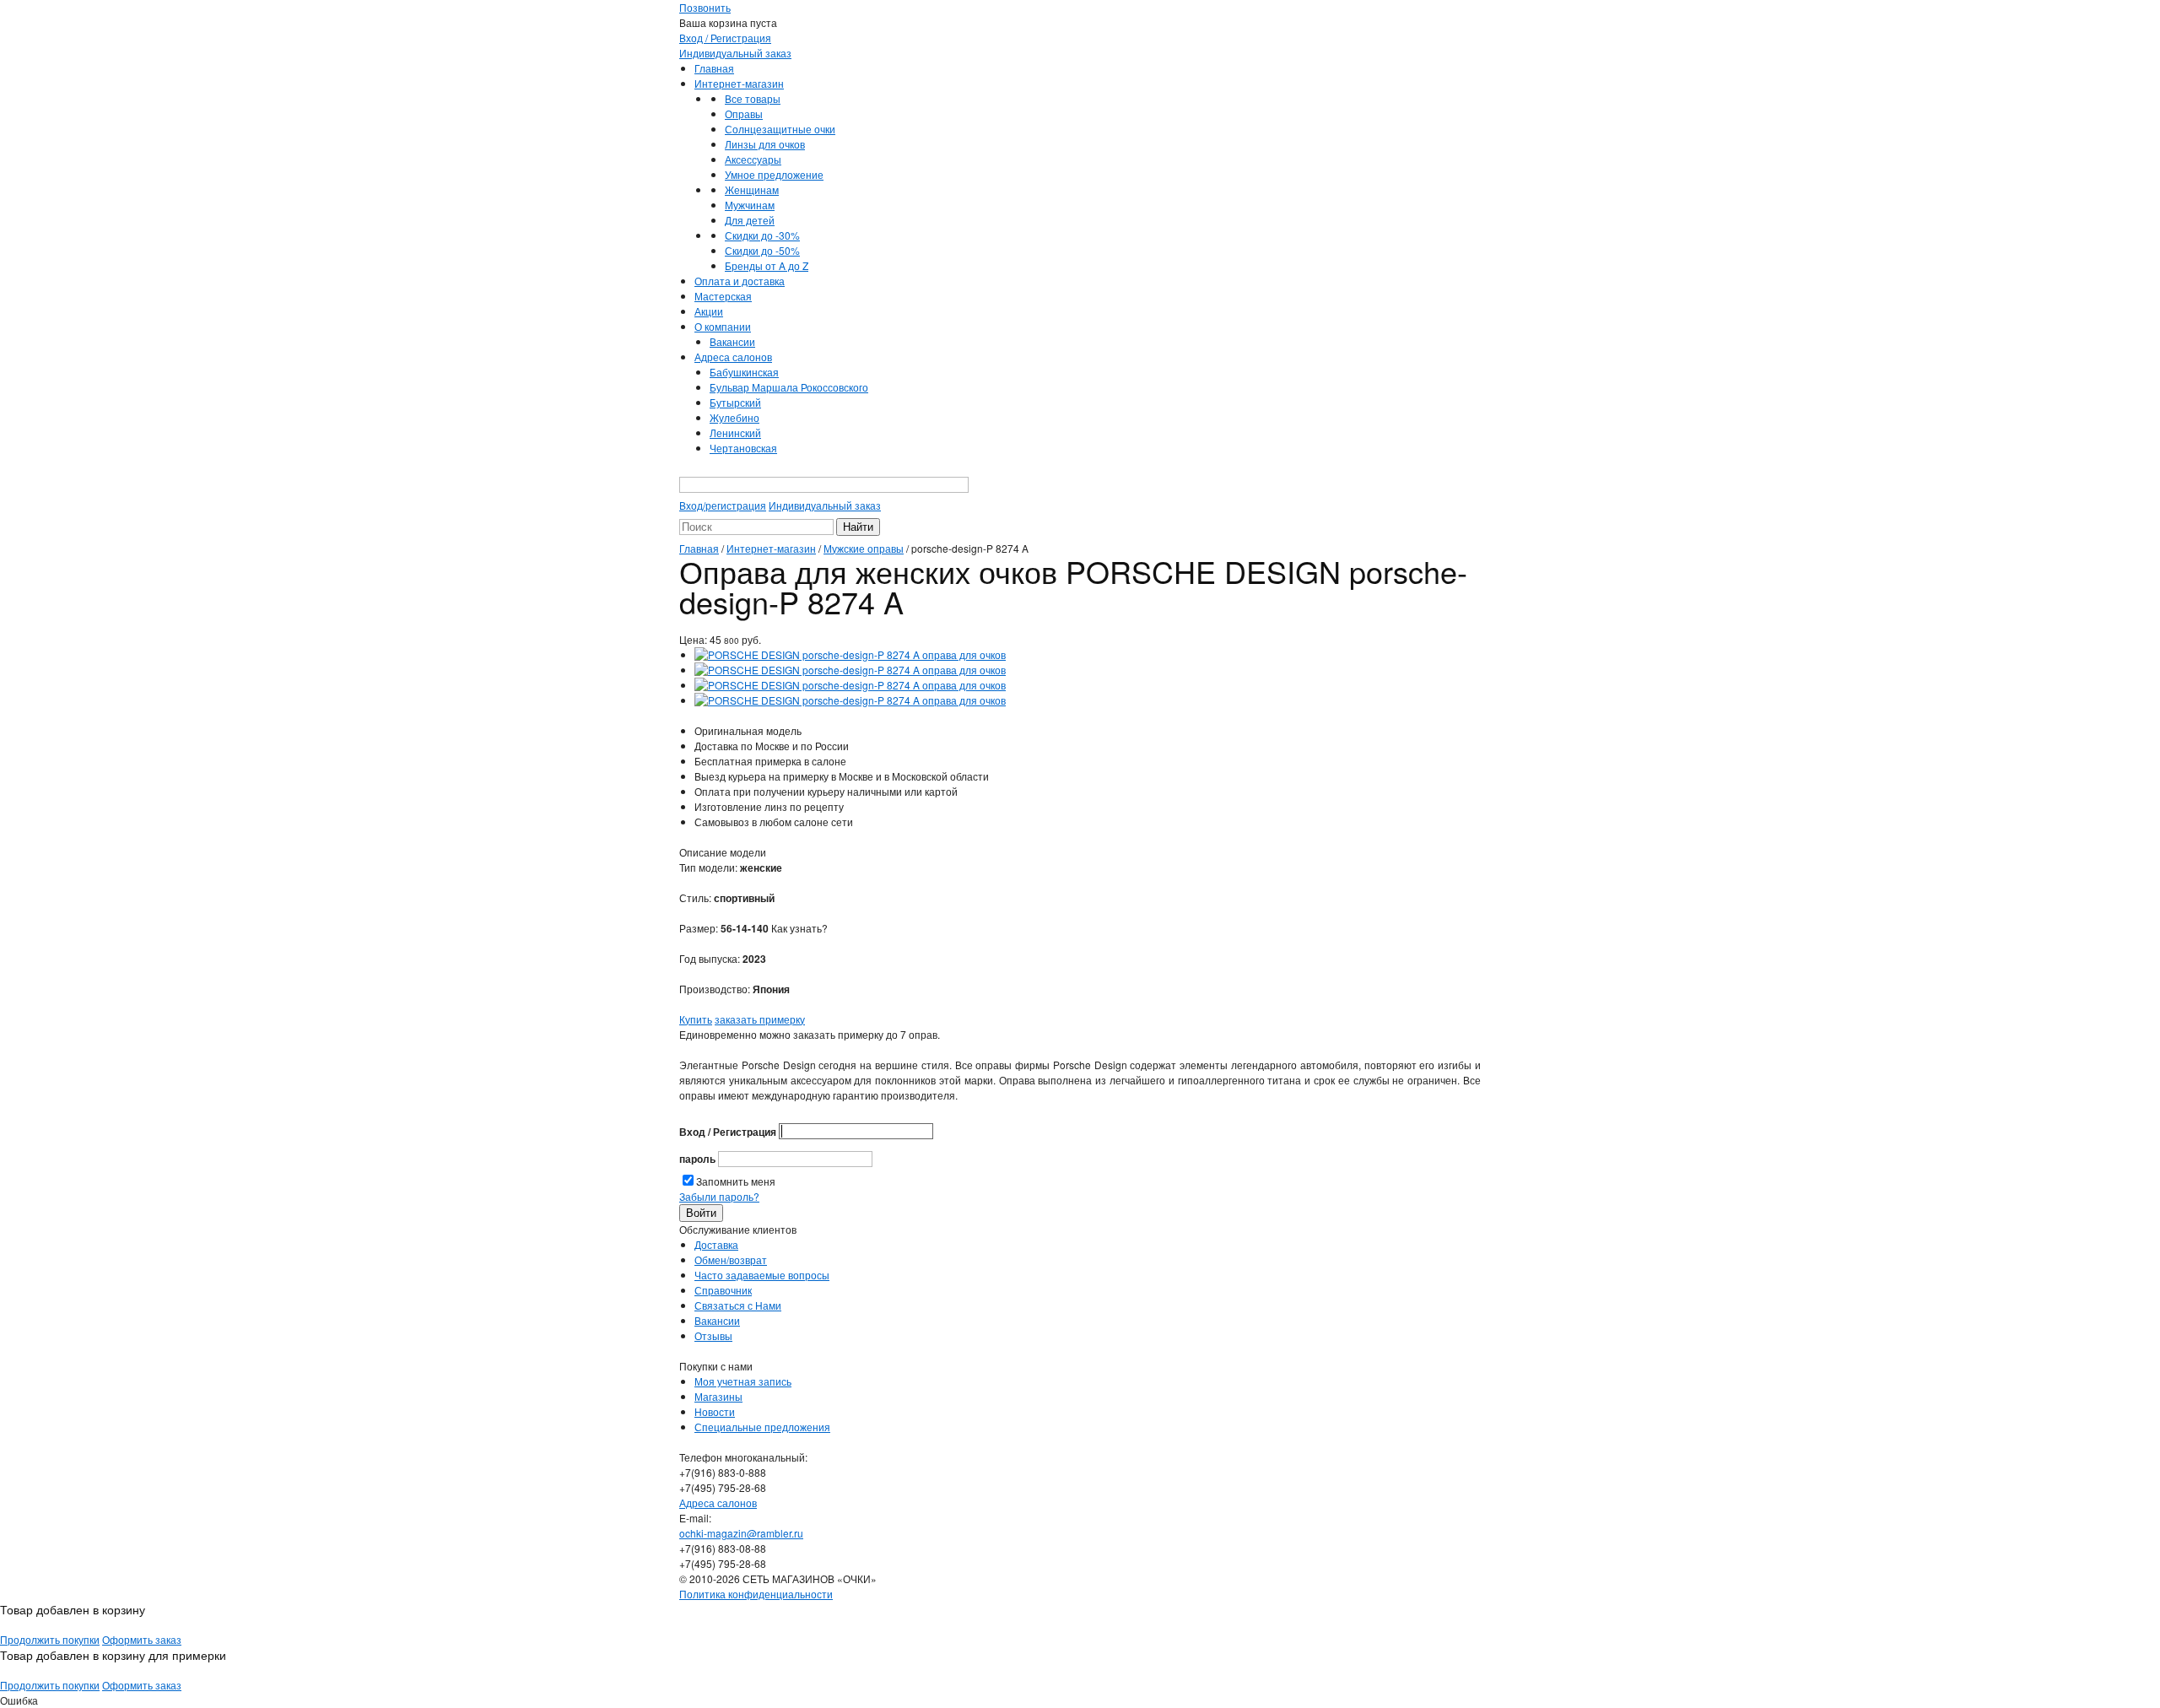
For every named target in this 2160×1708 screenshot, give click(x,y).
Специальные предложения (762, 1427)
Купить (696, 1019)
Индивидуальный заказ (735, 53)
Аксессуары (753, 159)
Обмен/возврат (731, 1259)
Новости (715, 1411)
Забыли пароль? (719, 1196)
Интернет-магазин (739, 83)
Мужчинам (750, 205)
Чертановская (743, 448)
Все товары (753, 98)
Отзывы (713, 1335)
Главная (714, 68)
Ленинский (735, 432)
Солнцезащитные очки (780, 129)
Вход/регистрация (723, 505)
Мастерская (723, 296)
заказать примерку (760, 1019)
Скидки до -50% (762, 250)
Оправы (744, 114)
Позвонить (705, 7)
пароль (697, 1159)
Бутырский (735, 402)
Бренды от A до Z (767, 265)
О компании (723, 326)
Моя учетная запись (743, 1381)
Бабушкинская (744, 372)
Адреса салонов (733, 357)
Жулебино (734, 417)
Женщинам (752, 189)
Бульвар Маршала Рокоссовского (789, 387)
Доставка (716, 1244)
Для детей (750, 220)
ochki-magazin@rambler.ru (741, 1533)
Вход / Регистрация (725, 38)
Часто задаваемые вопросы (762, 1275)
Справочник (723, 1290)
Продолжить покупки (50, 1639)
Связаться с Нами (738, 1305)
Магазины (718, 1396)
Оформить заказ (142, 1639)
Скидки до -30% (762, 235)
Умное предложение (774, 174)
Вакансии (732, 341)
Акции (709, 311)
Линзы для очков (765, 144)
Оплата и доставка (740, 281)
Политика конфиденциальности (756, 1594)
